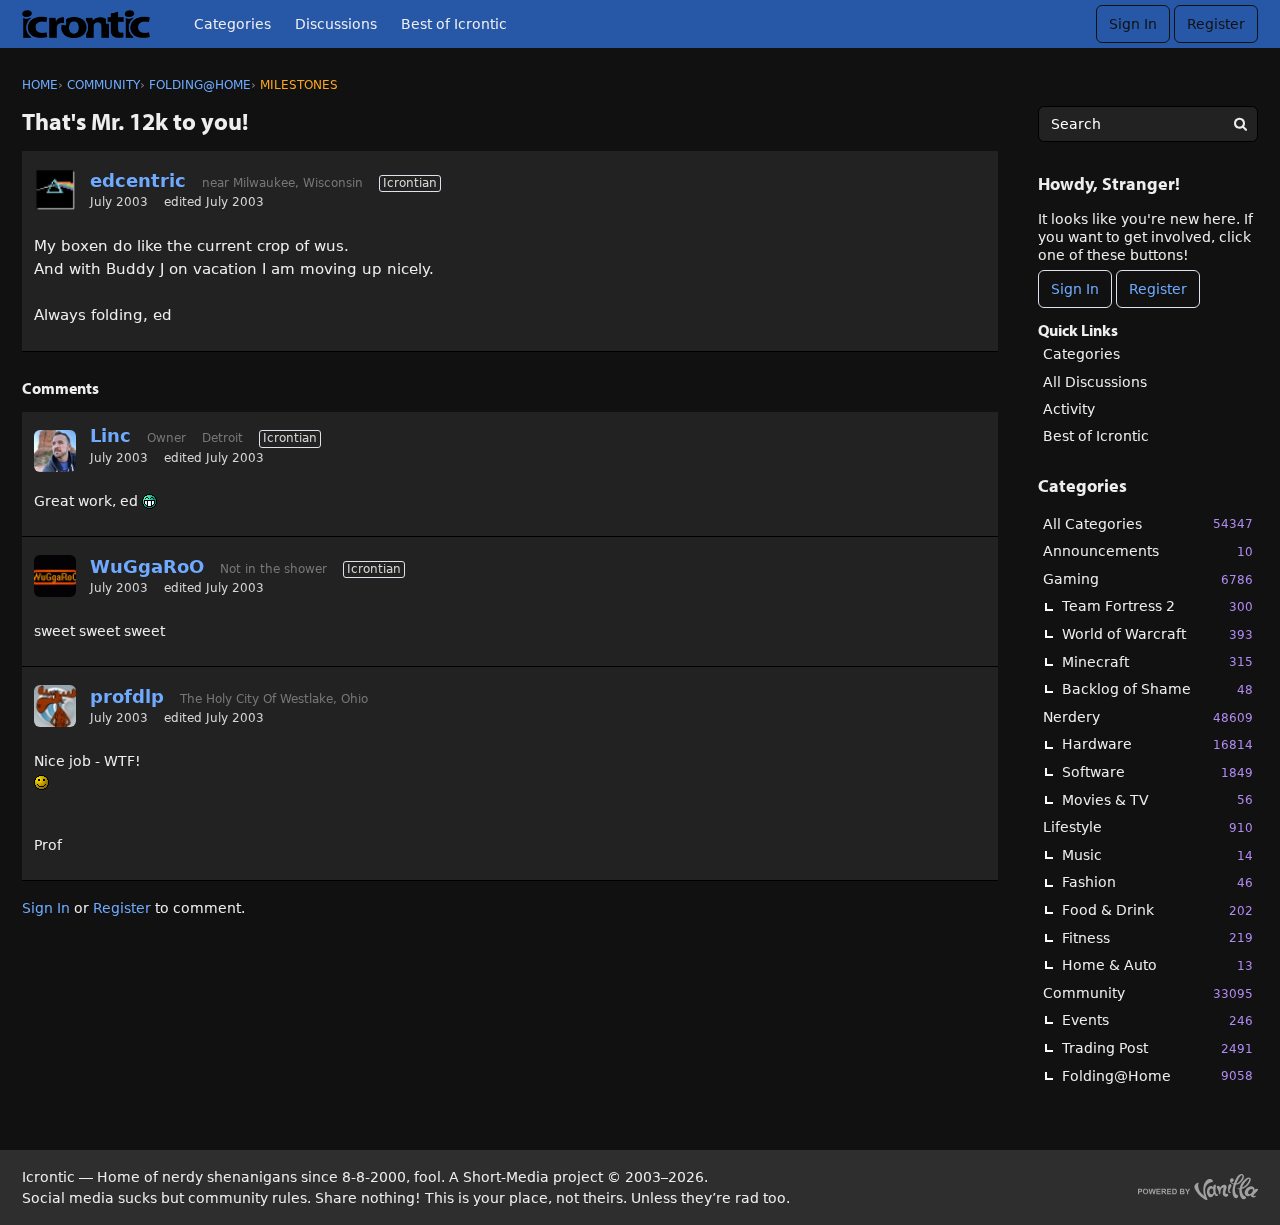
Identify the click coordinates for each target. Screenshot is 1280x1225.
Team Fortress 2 (1157, 606)
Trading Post (1157, 1048)
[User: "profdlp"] (55, 706)
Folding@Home (1157, 1076)
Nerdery (1148, 717)
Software (1157, 772)
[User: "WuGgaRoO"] (55, 576)
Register (1216, 24)
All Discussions (1095, 382)
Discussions (336, 24)
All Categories (1148, 524)
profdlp (127, 696)
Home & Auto (1157, 965)
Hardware (1157, 744)
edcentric (138, 180)
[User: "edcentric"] (55, 190)
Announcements (1148, 551)
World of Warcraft (1157, 634)
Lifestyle (1148, 827)
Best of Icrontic (454, 24)
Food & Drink (1157, 910)
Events (1157, 1020)
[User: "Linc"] (55, 451)
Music (1157, 855)
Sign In (1133, 24)
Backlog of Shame (1157, 689)
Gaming (1148, 579)
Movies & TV (1157, 800)
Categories (232, 24)
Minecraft (1157, 662)
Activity (1069, 409)
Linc (110, 435)
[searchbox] (1148, 124)
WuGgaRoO (147, 566)
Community (1148, 993)
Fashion (1157, 882)
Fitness (1157, 938)
